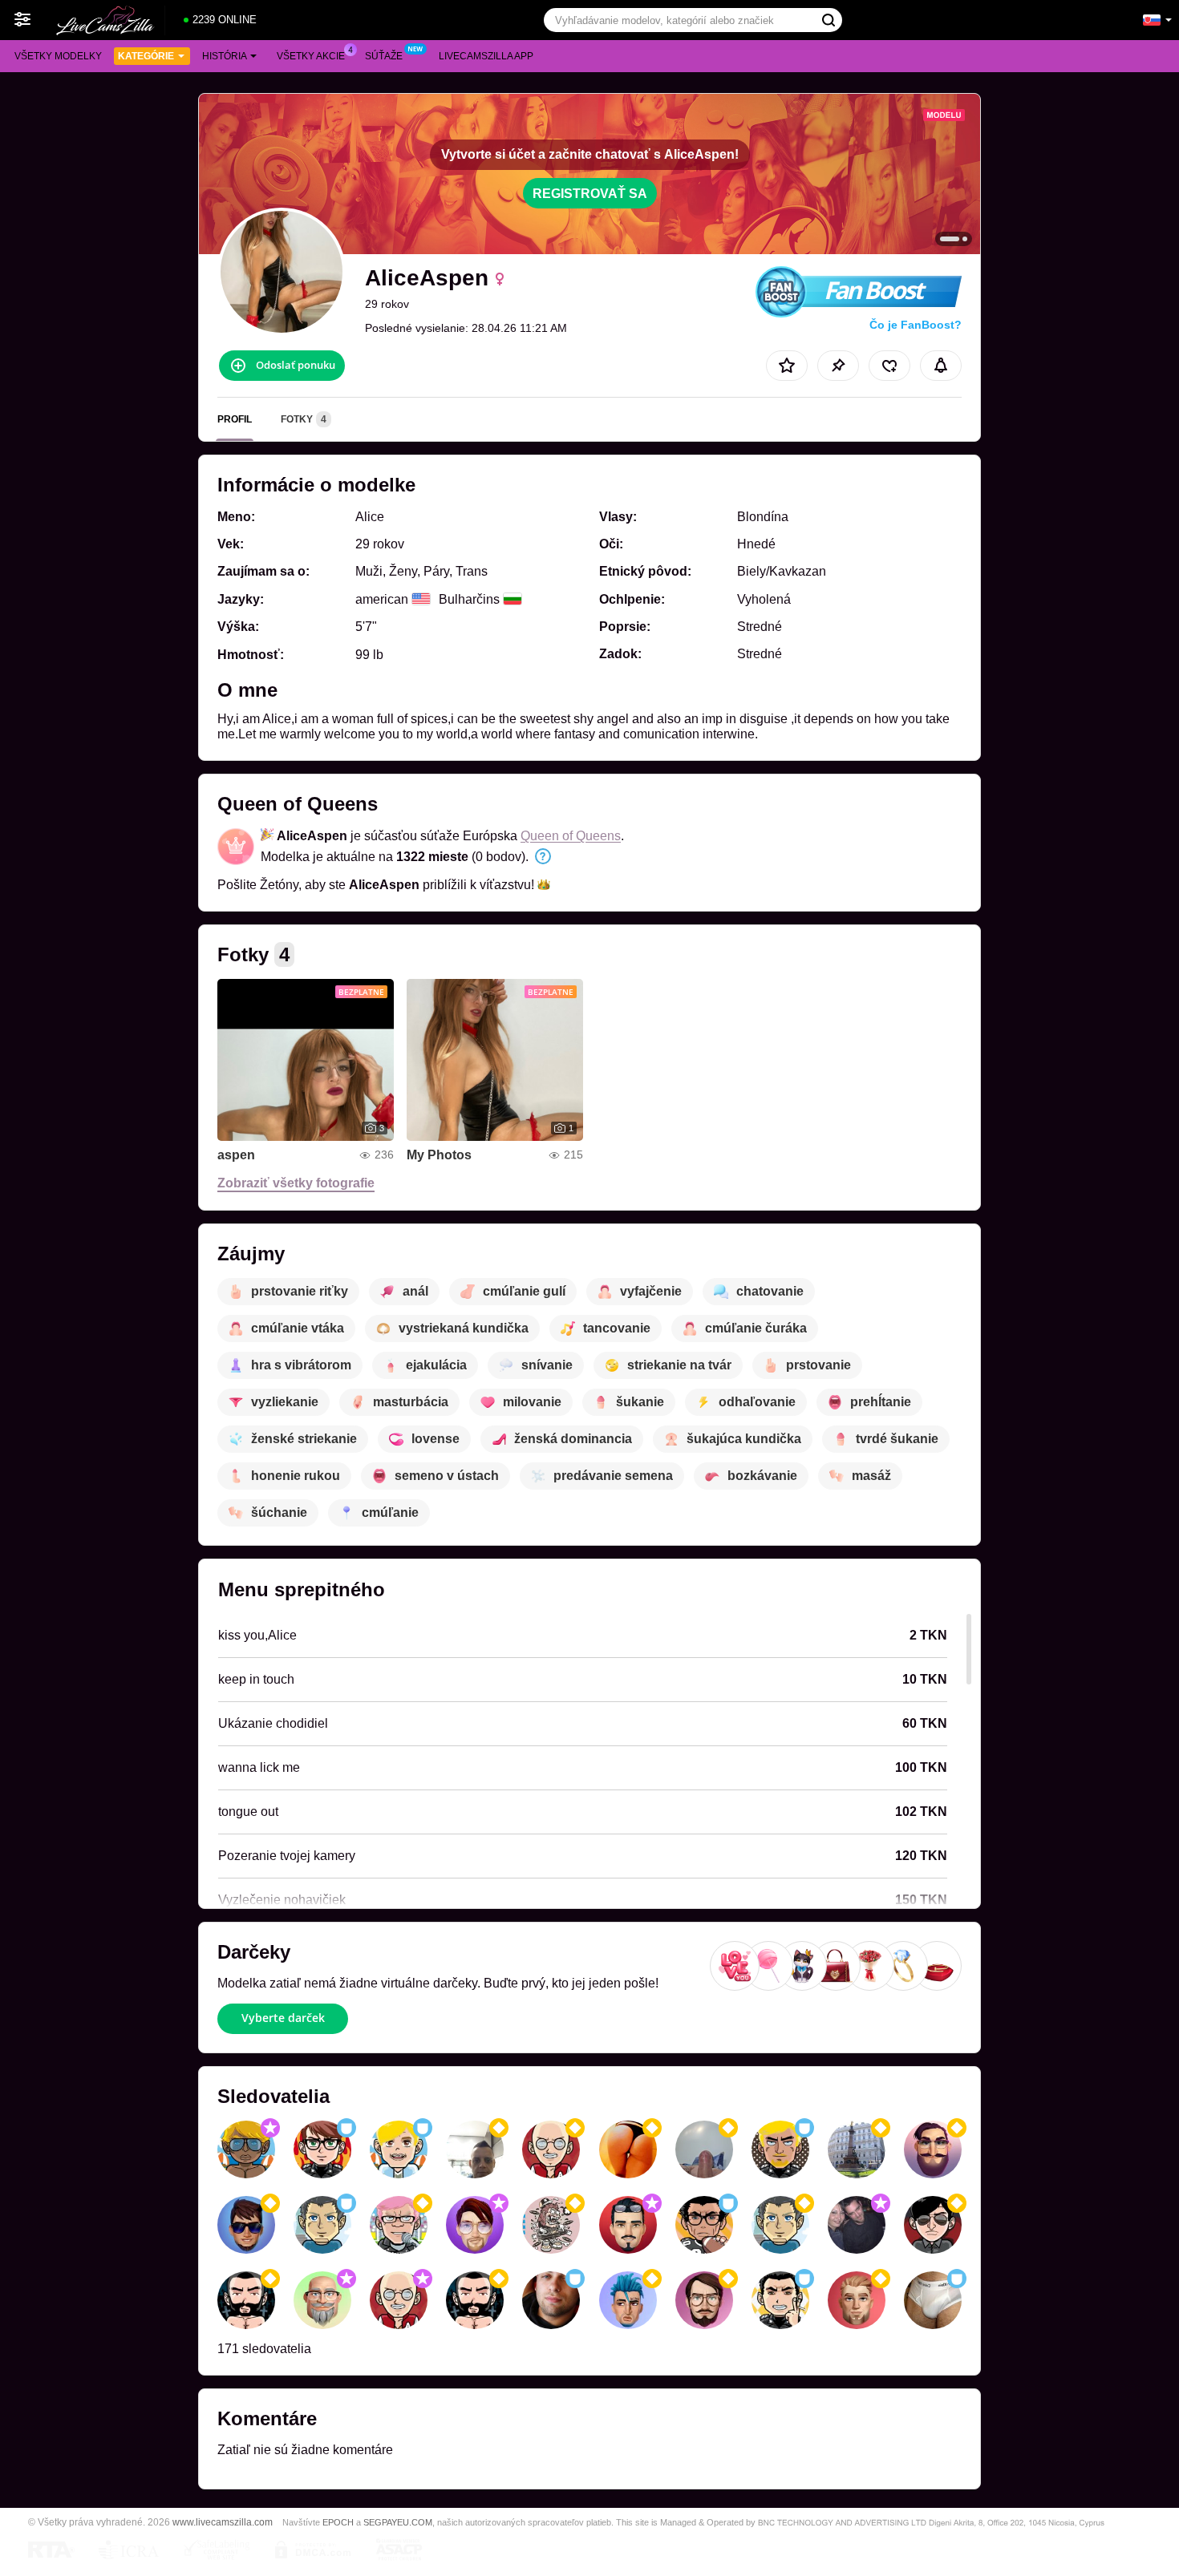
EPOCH (338, 2522)
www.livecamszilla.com (223, 2522)
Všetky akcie (311, 56)
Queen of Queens (571, 836)
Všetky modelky (58, 56)
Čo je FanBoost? (916, 325)
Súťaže (384, 56)
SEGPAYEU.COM (398, 2522)
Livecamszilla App (486, 56)
